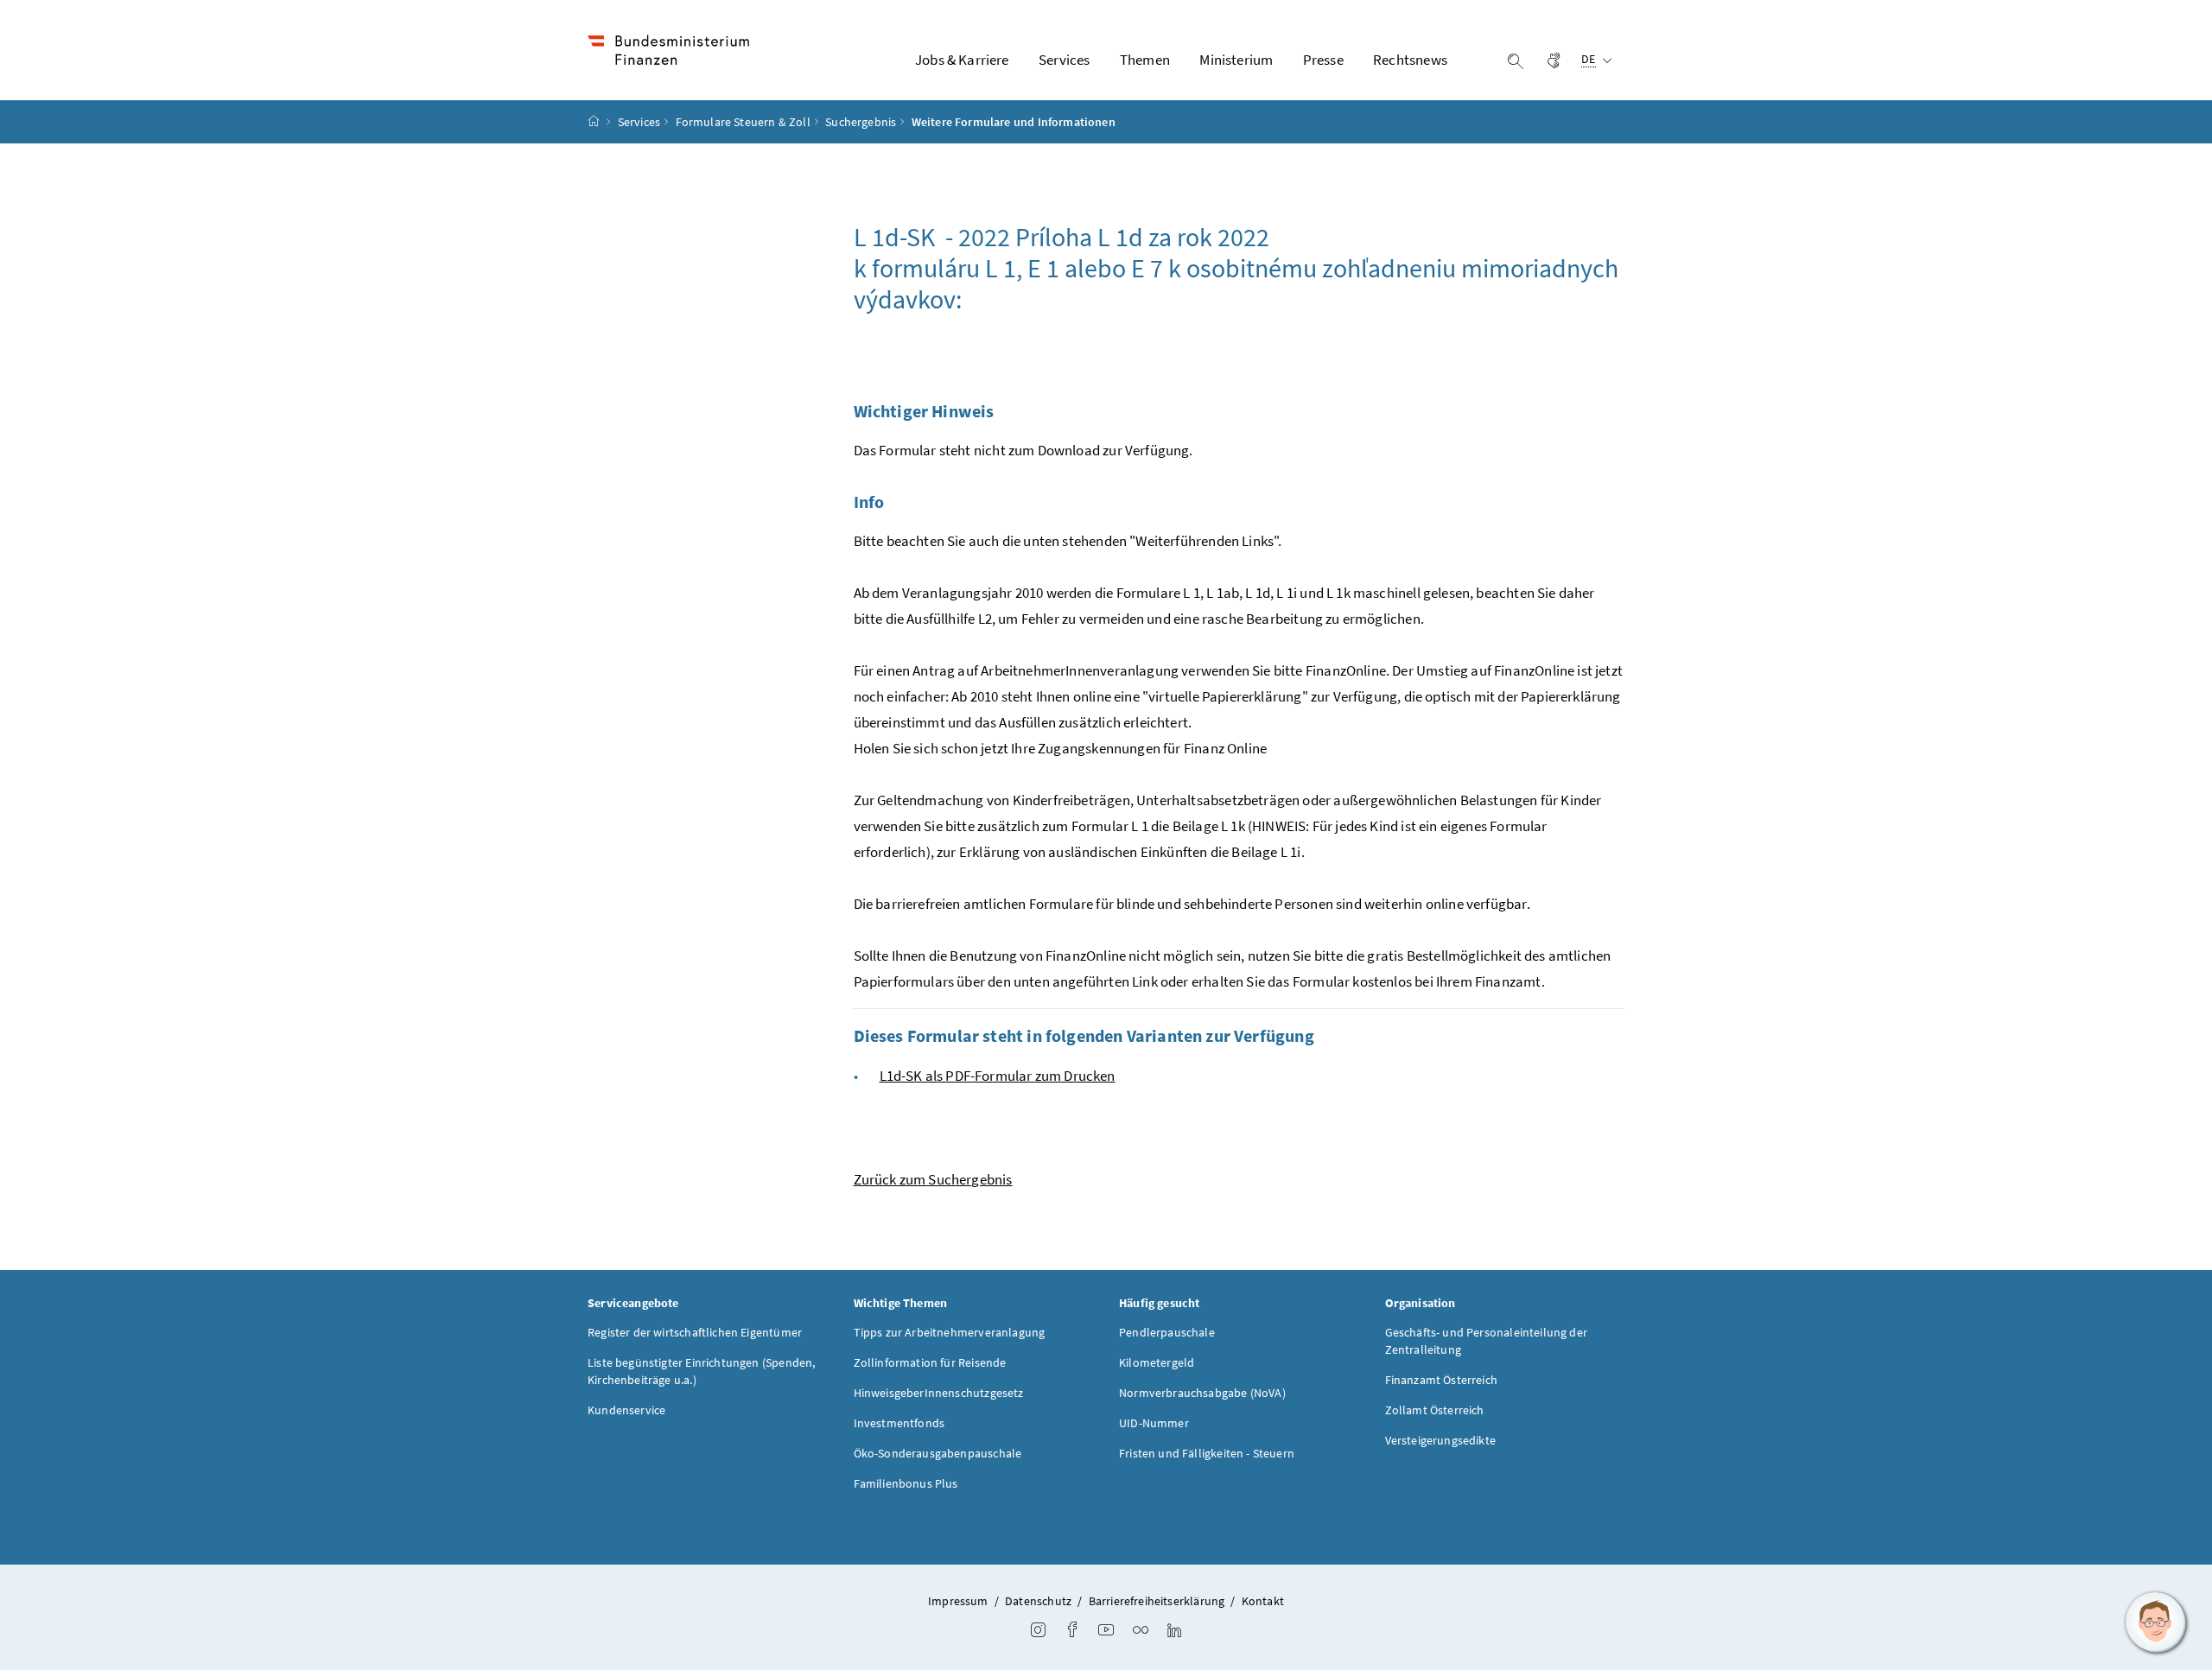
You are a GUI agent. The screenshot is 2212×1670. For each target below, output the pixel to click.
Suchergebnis (861, 122)
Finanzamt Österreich (1442, 1380)
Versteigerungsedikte (1441, 1440)
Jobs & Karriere (962, 60)
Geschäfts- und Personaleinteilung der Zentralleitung (1487, 1341)
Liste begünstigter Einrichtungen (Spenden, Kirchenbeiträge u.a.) (701, 1371)
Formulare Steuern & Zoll (743, 122)
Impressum (958, 1601)
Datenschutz (1038, 1601)
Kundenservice (626, 1410)
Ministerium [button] (1236, 60)
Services (639, 122)
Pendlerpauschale (1167, 1332)
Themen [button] (1145, 60)
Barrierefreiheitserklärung (1157, 1601)
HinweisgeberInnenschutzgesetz (939, 1393)
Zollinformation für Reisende (930, 1362)
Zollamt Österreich (1435, 1410)
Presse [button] (1323, 60)
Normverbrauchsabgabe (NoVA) (1202, 1393)
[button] (2156, 1622)
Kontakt (1263, 1601)
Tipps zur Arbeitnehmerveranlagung (950, 1332)
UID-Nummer (1154, 1423)
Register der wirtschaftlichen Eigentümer (695, 1332)
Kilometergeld (1157, 1362)
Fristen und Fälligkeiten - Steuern (1207, 1453)
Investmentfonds (899, 1423)
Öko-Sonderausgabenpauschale (938, 1453)
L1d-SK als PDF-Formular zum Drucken (998, 1076)
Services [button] (1064, 60)
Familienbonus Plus (906, 1483)
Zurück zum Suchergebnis (933, 1179)
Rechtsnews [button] (1410, 60)
